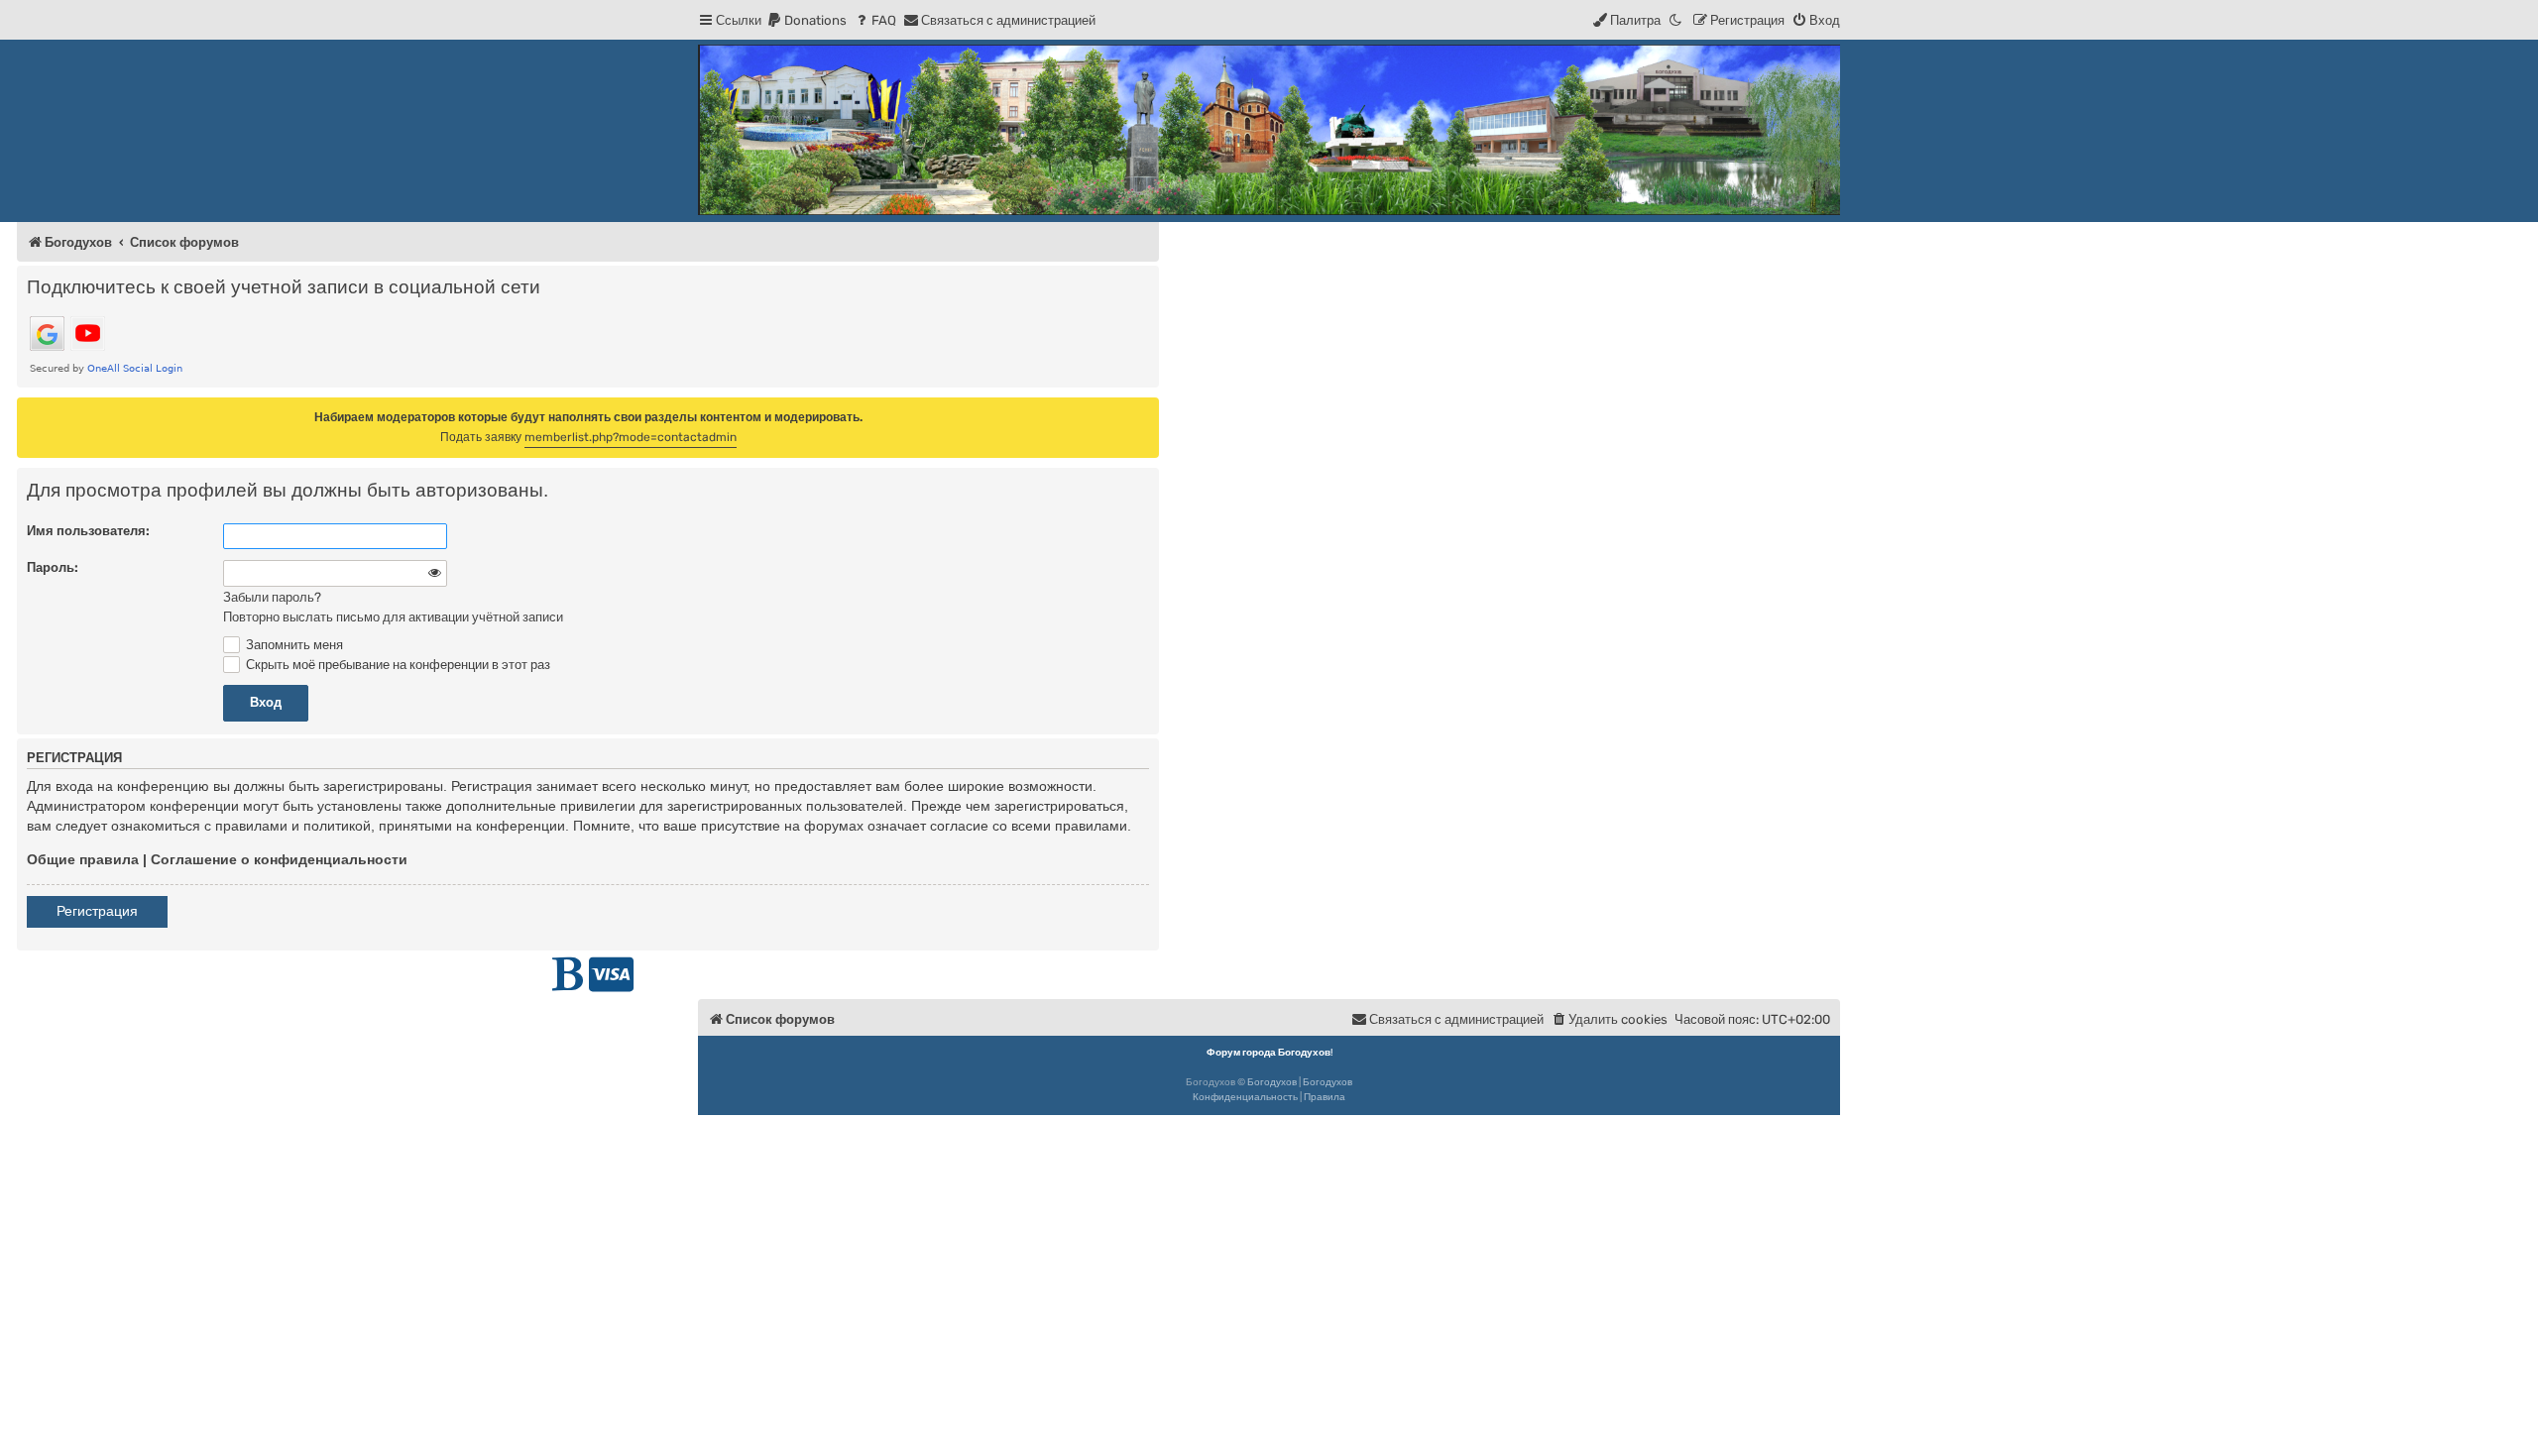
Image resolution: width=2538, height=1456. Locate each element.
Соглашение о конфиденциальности (279, 859)
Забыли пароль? (272, 597)
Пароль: (53, 567)
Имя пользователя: (88, 531)
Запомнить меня (293, 645)
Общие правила (83, 859)
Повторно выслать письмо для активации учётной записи (393, 617)
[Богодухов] (1269, 130)
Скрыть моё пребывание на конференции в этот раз (397, 665)
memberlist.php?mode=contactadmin (631, 437)
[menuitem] (807, 20)
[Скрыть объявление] (1146, 411)
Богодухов (1272, 1082)
